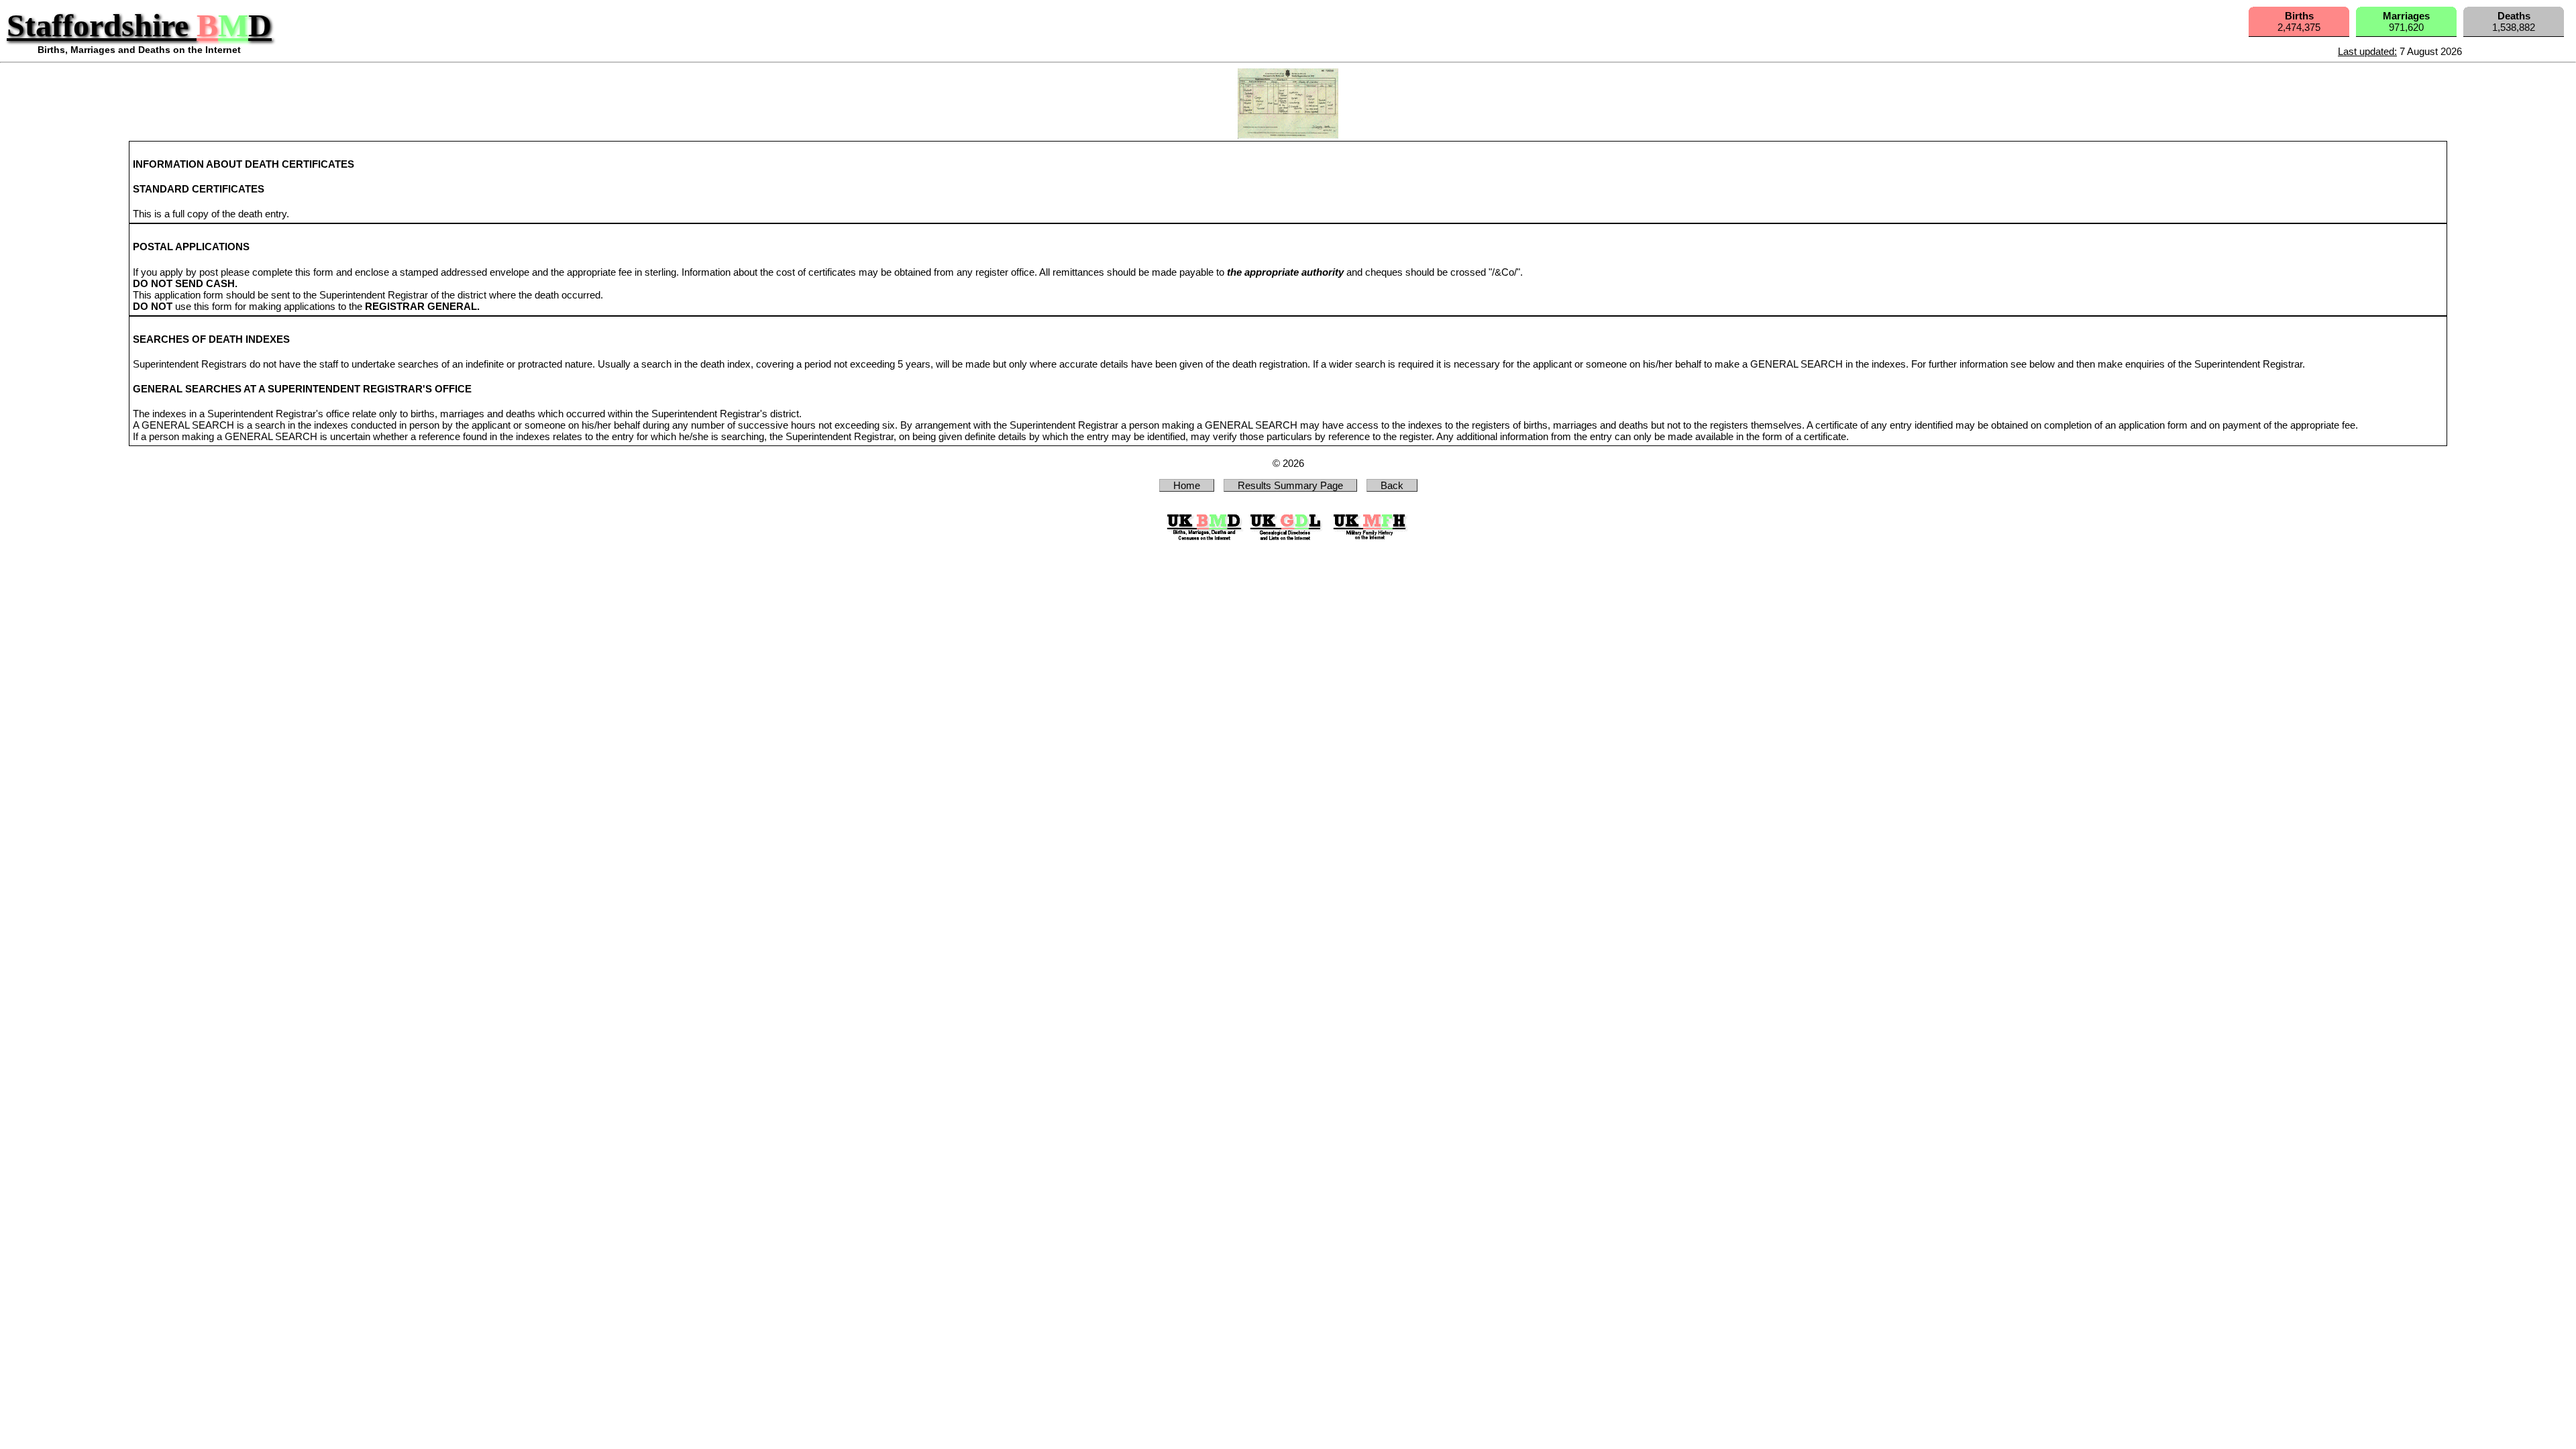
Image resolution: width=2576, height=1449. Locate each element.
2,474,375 (2299, 21)
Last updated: (2367, 51)
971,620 (2406, 21)
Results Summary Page (1290, 485)
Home (1187, 485)
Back (1392, 485)
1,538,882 (2514, 21)
